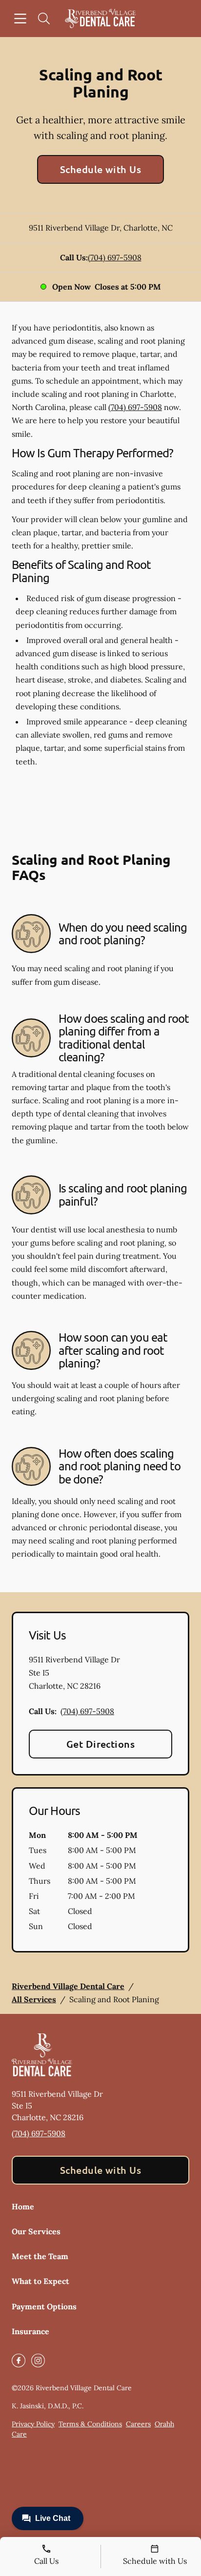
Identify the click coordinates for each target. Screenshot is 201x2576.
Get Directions (101, 1744)
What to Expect (40, 2281)
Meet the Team (40, 2256)
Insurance (30, 2331)
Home (23, 2206)
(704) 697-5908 (115, 257)
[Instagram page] (38, 2361)
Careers (138, 2424)
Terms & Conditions (90, 2424)
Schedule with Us (101, 169)
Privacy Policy (33, 2424)
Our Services (36, 2231)
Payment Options (44, 2306)
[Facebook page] (19, 2361)
